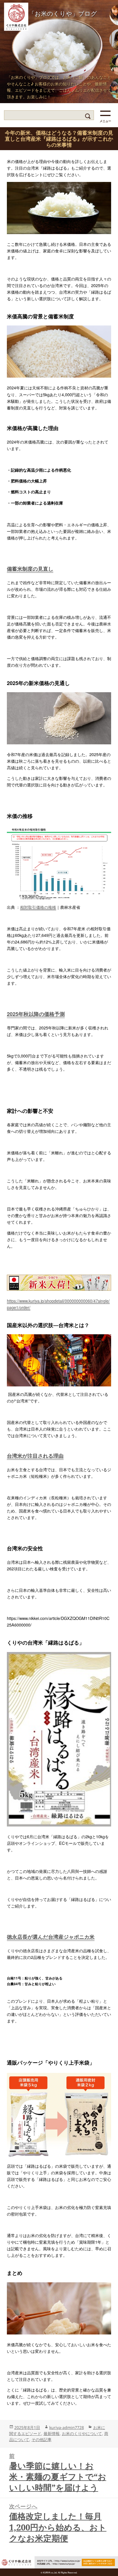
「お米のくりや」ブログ (63, 13)
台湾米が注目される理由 (35, 1456)
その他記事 (42, 2439)
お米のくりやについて (82, 2433)
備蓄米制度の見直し (30, 569)
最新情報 (52, 2433)
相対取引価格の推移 (38, 907)
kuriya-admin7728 (67, 2427)
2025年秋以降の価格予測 (36, 1014)
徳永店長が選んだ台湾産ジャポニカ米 (51, 1937)
